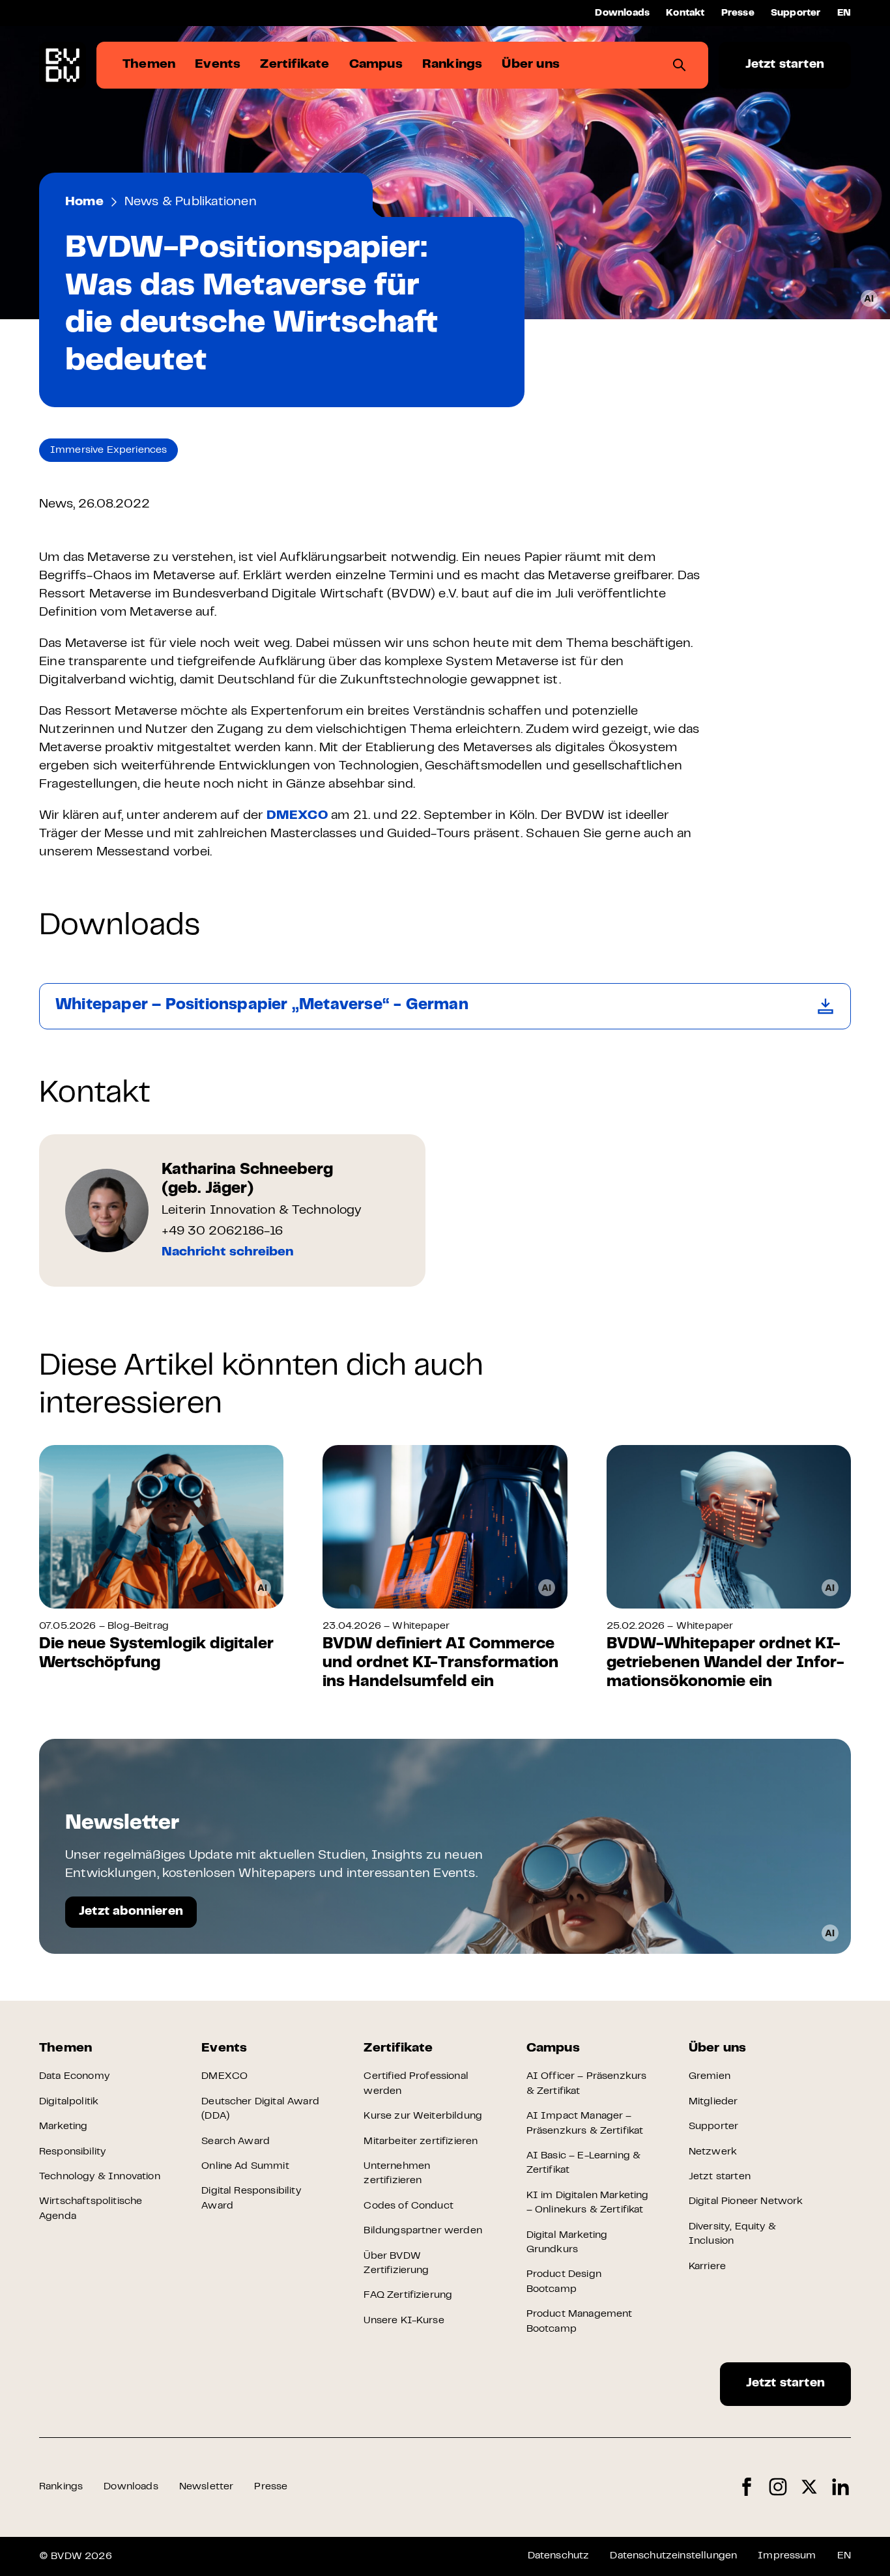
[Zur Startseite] (63, 65)
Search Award (236, 2141)
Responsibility (72, 2152)
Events (224, 2049)
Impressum (787, 2556)
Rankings (61, 2487)
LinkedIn (840, 2487)
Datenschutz (559, 2556)
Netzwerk (713, 2152)
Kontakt (685, 13)
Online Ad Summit (245, 2166)
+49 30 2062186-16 (222, 1232)
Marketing (63, 2126)
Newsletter (207, 2487)
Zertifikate (398, 2049)
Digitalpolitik (69, 2102)
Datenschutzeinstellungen (673, 2556)
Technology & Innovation (100, 2177)
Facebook (747, 2487)
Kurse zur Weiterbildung (423, 2116)
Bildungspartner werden (423, 2231)
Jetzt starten (785, 65)
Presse (738, 13)
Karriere (707, 2267)
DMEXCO (297, 816)
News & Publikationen (191, 202)
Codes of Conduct (409, 2206)
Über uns (718, 2049)
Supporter (796, 13)
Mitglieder (713, 2102)
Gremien (710, 2076)
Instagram (778, 2487)
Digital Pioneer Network (746, 2201)
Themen (65, 2049)
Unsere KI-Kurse (404, 2321)
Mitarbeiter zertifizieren (421, 2141)
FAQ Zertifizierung (408, 2295)
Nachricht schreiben (227, 1252)
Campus (553, 2049)
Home (84, 202)
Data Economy (74, 2076)
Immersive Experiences (108, 450)
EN (844, 13)
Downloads (622, 13)
